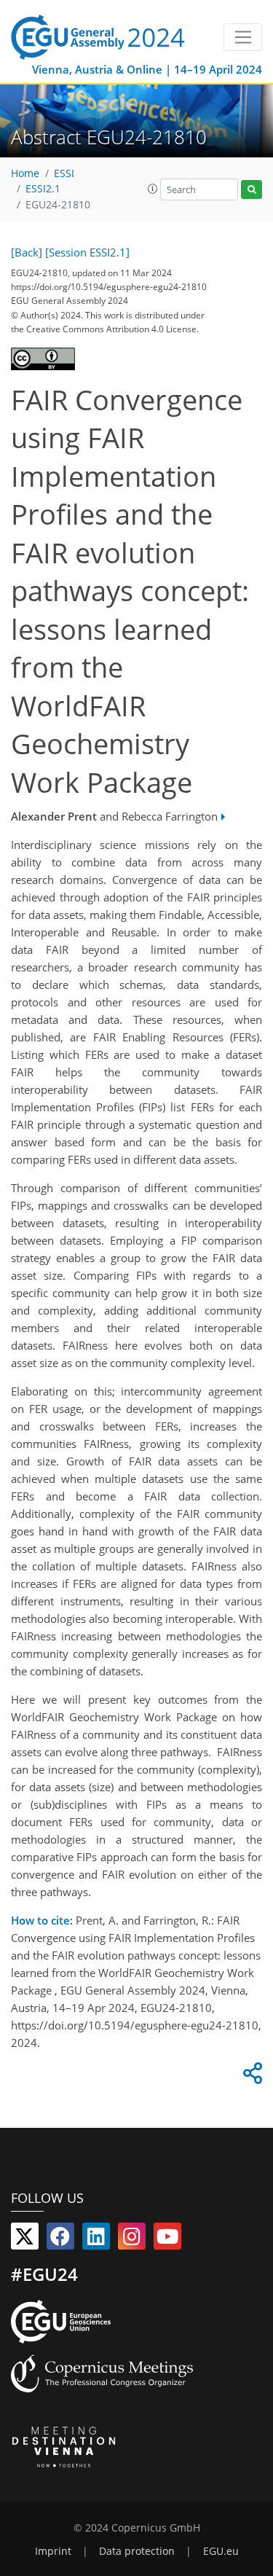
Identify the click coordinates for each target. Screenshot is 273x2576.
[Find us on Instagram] (132, 2239)
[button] (153, 189)
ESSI (64, 173)
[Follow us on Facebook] (60, 2239)
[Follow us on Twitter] (25, 2239)
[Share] (250, 2077)
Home (25, 173)
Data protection (137, 2551)
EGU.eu (221, 2551)
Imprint (53, 2551)
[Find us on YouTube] (167, 2239)
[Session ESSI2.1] (87, 252)
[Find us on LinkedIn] (96, 2239)
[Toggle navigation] (243, 37)
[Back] (27, 252)
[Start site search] (252, 190)
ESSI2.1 (43, 189)
